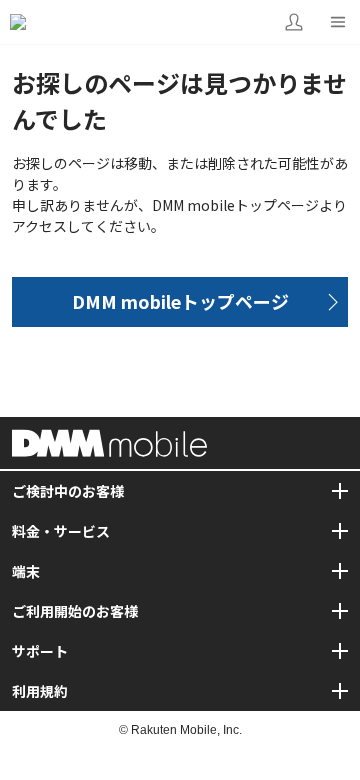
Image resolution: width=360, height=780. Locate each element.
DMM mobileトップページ (180, 301)
